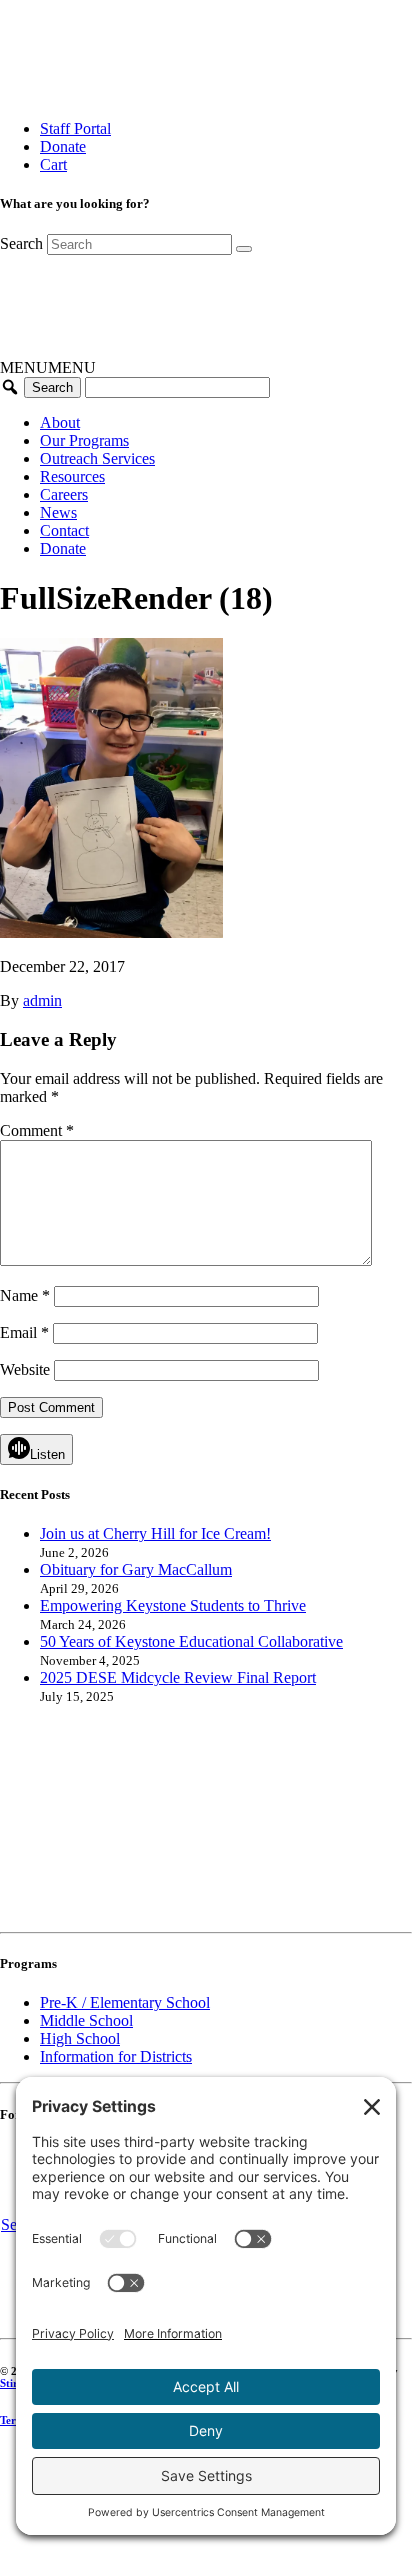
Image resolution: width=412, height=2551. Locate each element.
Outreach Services (97, 458)
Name (25, 1295)
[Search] (244, 249)
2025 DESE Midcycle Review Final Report (178, 1677)
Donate (63, 146)
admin (42, 1000)
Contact (64, 530)
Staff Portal (75, 128)
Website (25, 1369)
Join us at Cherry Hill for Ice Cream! (155, 1533)
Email (24, 1332)
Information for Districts (116, 2056)
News (58, 512)
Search (21, 243)
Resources (72, 476)
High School (80, 2038)
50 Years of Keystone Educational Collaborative (191, 1641)
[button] (48, 367)
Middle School (86, 2020)
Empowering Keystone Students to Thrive (173, 1605)
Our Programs (84, 440)
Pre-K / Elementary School (125, 2002)
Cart (53, 164)
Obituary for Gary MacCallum (136, 1569)
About (60, 422)
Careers (64, 494)
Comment (37, 1130)
